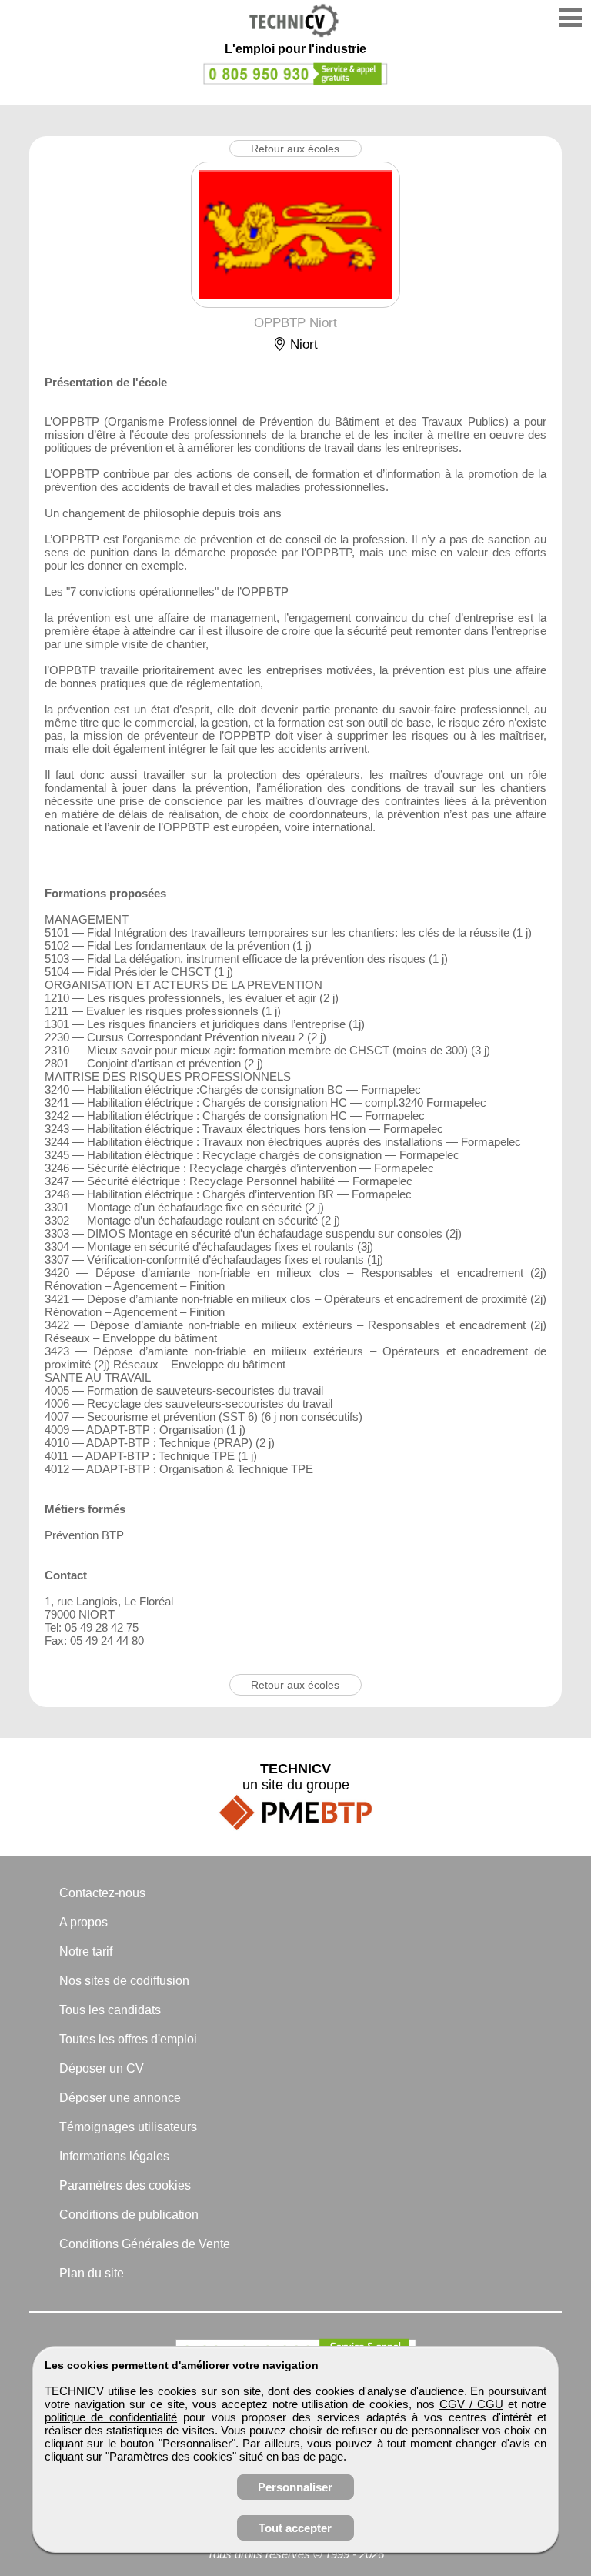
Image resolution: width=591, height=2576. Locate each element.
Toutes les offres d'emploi (128, 2039)
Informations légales (114, 2156)
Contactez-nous (102, 1893)
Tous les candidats (110, 2010)
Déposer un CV (102, 2068)
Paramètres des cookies (125, 2185)
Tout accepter (295, 2528)
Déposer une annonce (120, 2098)
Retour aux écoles (295, 149)
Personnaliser (295, 2487)
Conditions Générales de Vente (145, 2244)
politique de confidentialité (111, 2417)
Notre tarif (86, 1951)
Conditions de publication (129, 2215)
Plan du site (92, 2273)
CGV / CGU (471, 2404)
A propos (83, 1922)
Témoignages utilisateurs (128, 2127)
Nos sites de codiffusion (124, 1981)
